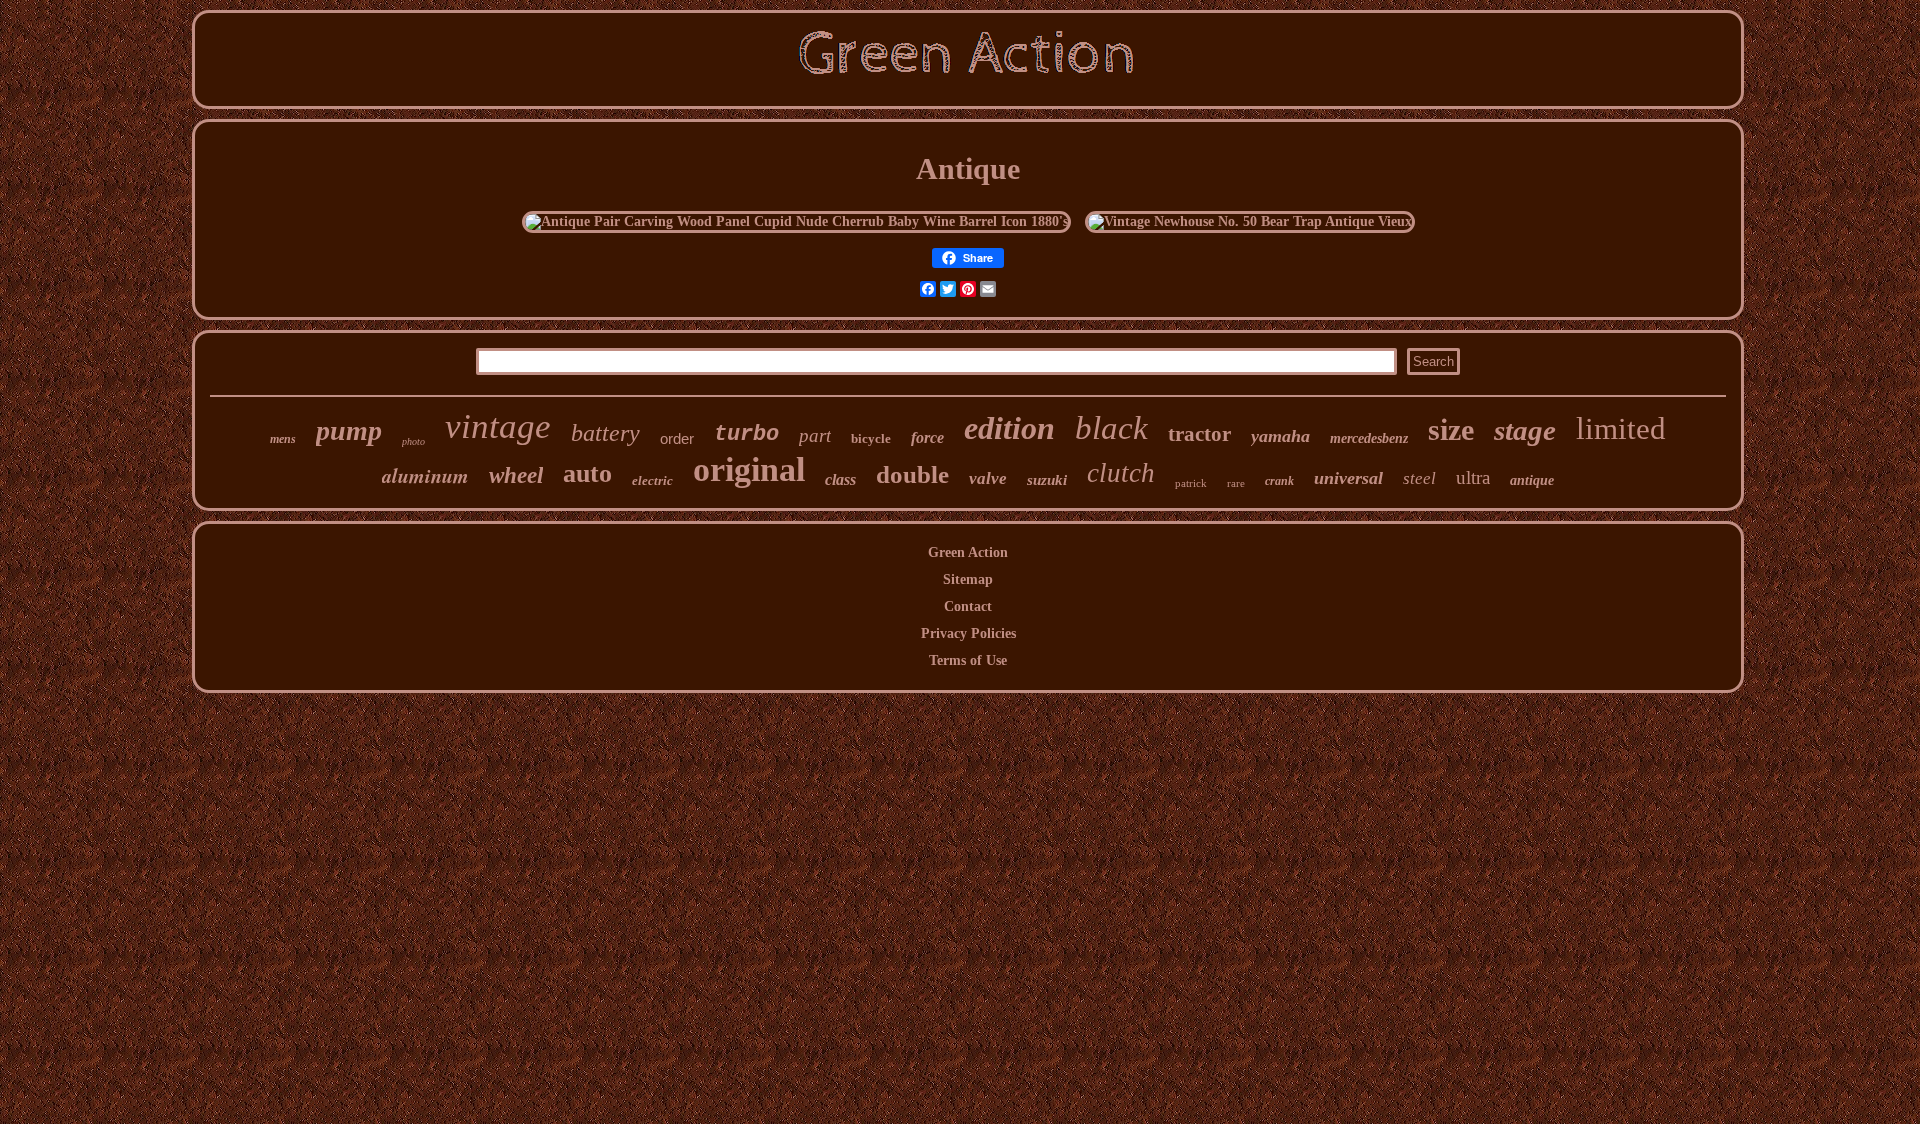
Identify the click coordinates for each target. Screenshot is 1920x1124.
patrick (1191, 483)
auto (587, 473)
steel (1419, 478)
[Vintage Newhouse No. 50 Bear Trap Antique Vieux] (1250, 221)
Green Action (968, 552)
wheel (516, 475)
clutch (1121, 473)
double (912, 474)
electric (652, 480)
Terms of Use (968, 660)
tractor (1199, 434)
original (749, 469)
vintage (498, 426)
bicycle (871, 438)
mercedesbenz (1369, 438)
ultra (1473, 477)
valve (988, 478)
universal (1348, 478)
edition (1009, 428)
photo (413, 441)
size (1451, 429)
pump (349, 430)
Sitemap (968, 579)
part (815, 435)
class (840, 479)
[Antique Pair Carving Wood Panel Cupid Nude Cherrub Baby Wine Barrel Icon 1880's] (796, 221)
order (677, 438)
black (1111, 428)
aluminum (425, 475)
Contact (968, 606)
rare (1236, 483)
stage (1525, 430)
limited (1621, 428)
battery (605, 433)
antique (1532, 480)
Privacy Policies (968, 633)
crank (1279, 481)
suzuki (1047, 480)
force (927, 437)
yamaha (1280, 436)
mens (283, 439)
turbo (746, 434)
